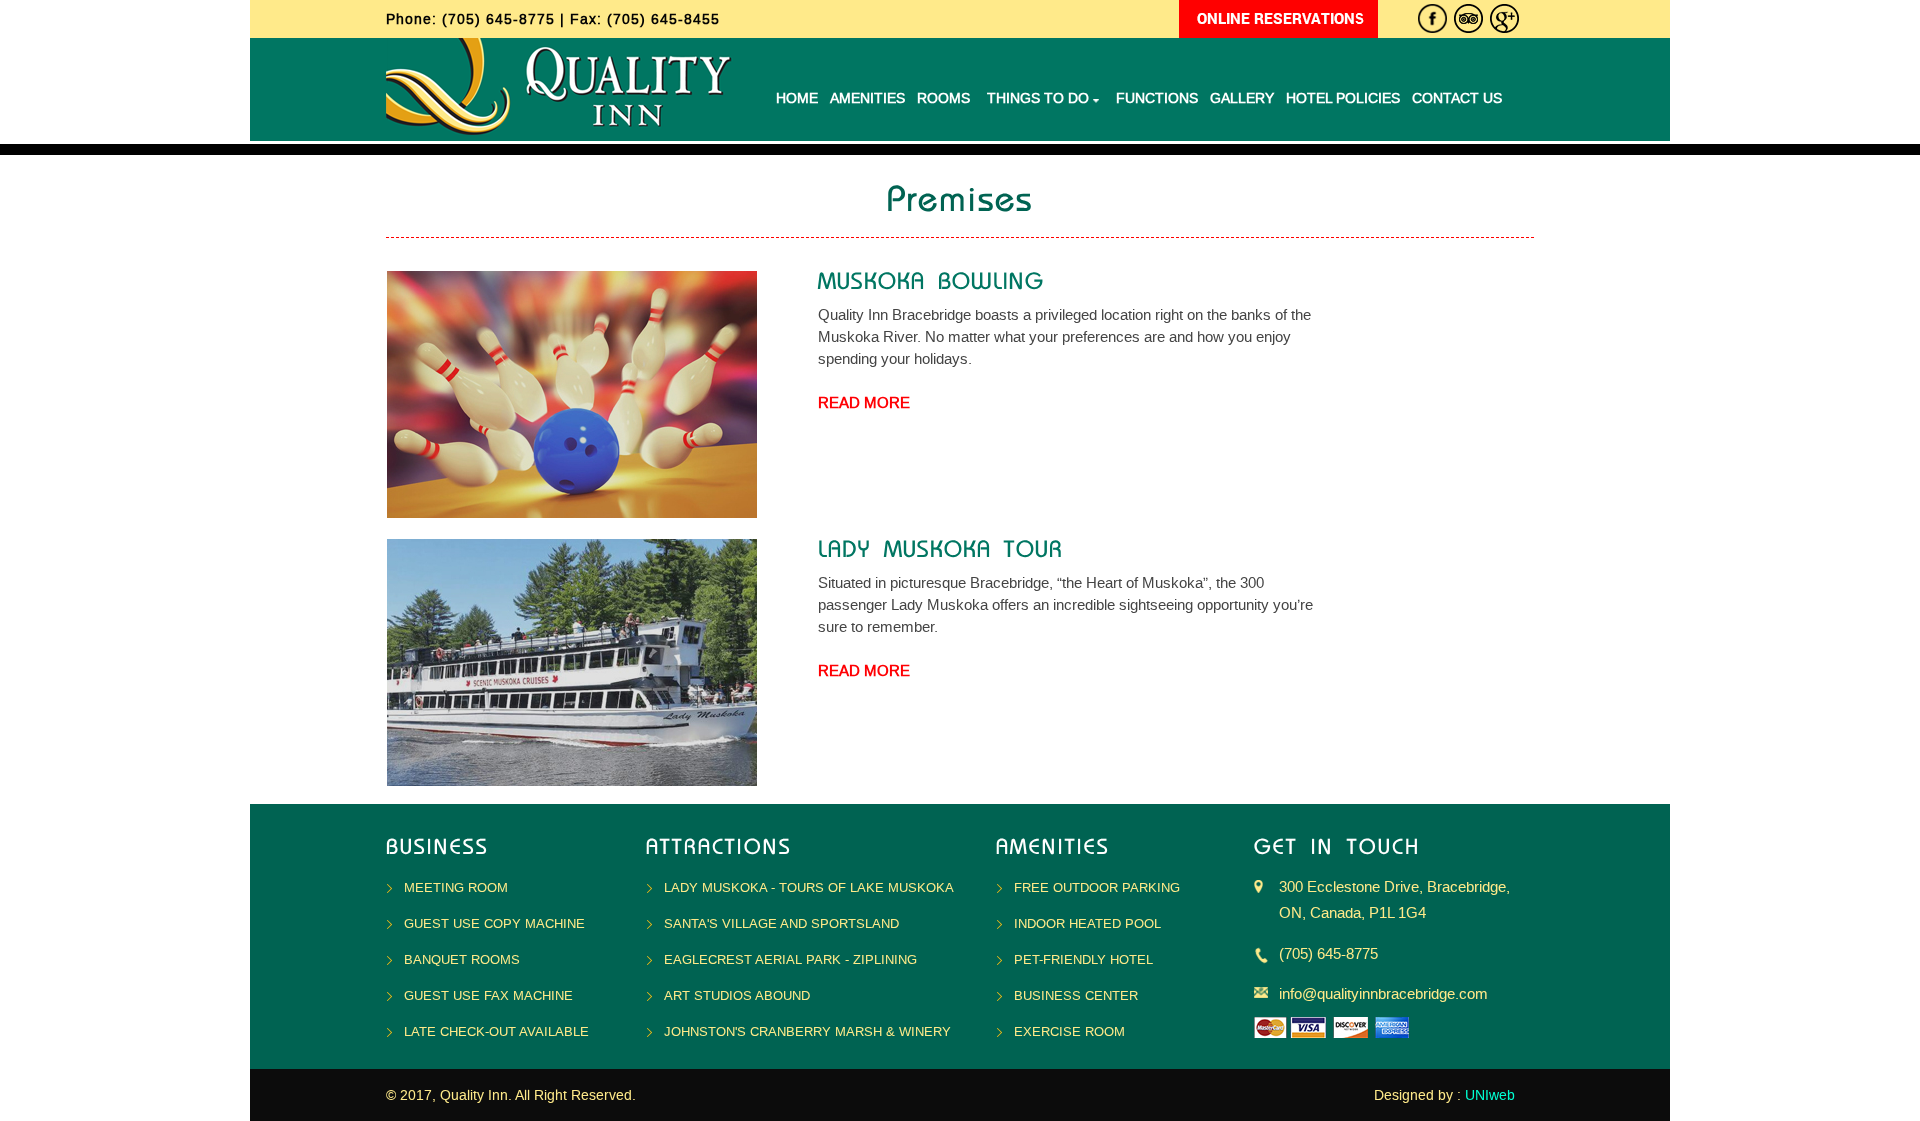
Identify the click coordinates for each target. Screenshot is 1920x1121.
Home (797, 98)
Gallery (1242, 98)
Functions (1157, 98)
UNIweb (1490, 1095)
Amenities (867, 98)
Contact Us (1457, 98)
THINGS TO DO (1040, 98)
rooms (943, 98)
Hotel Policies (1343, 98)
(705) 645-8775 (501, 19)
